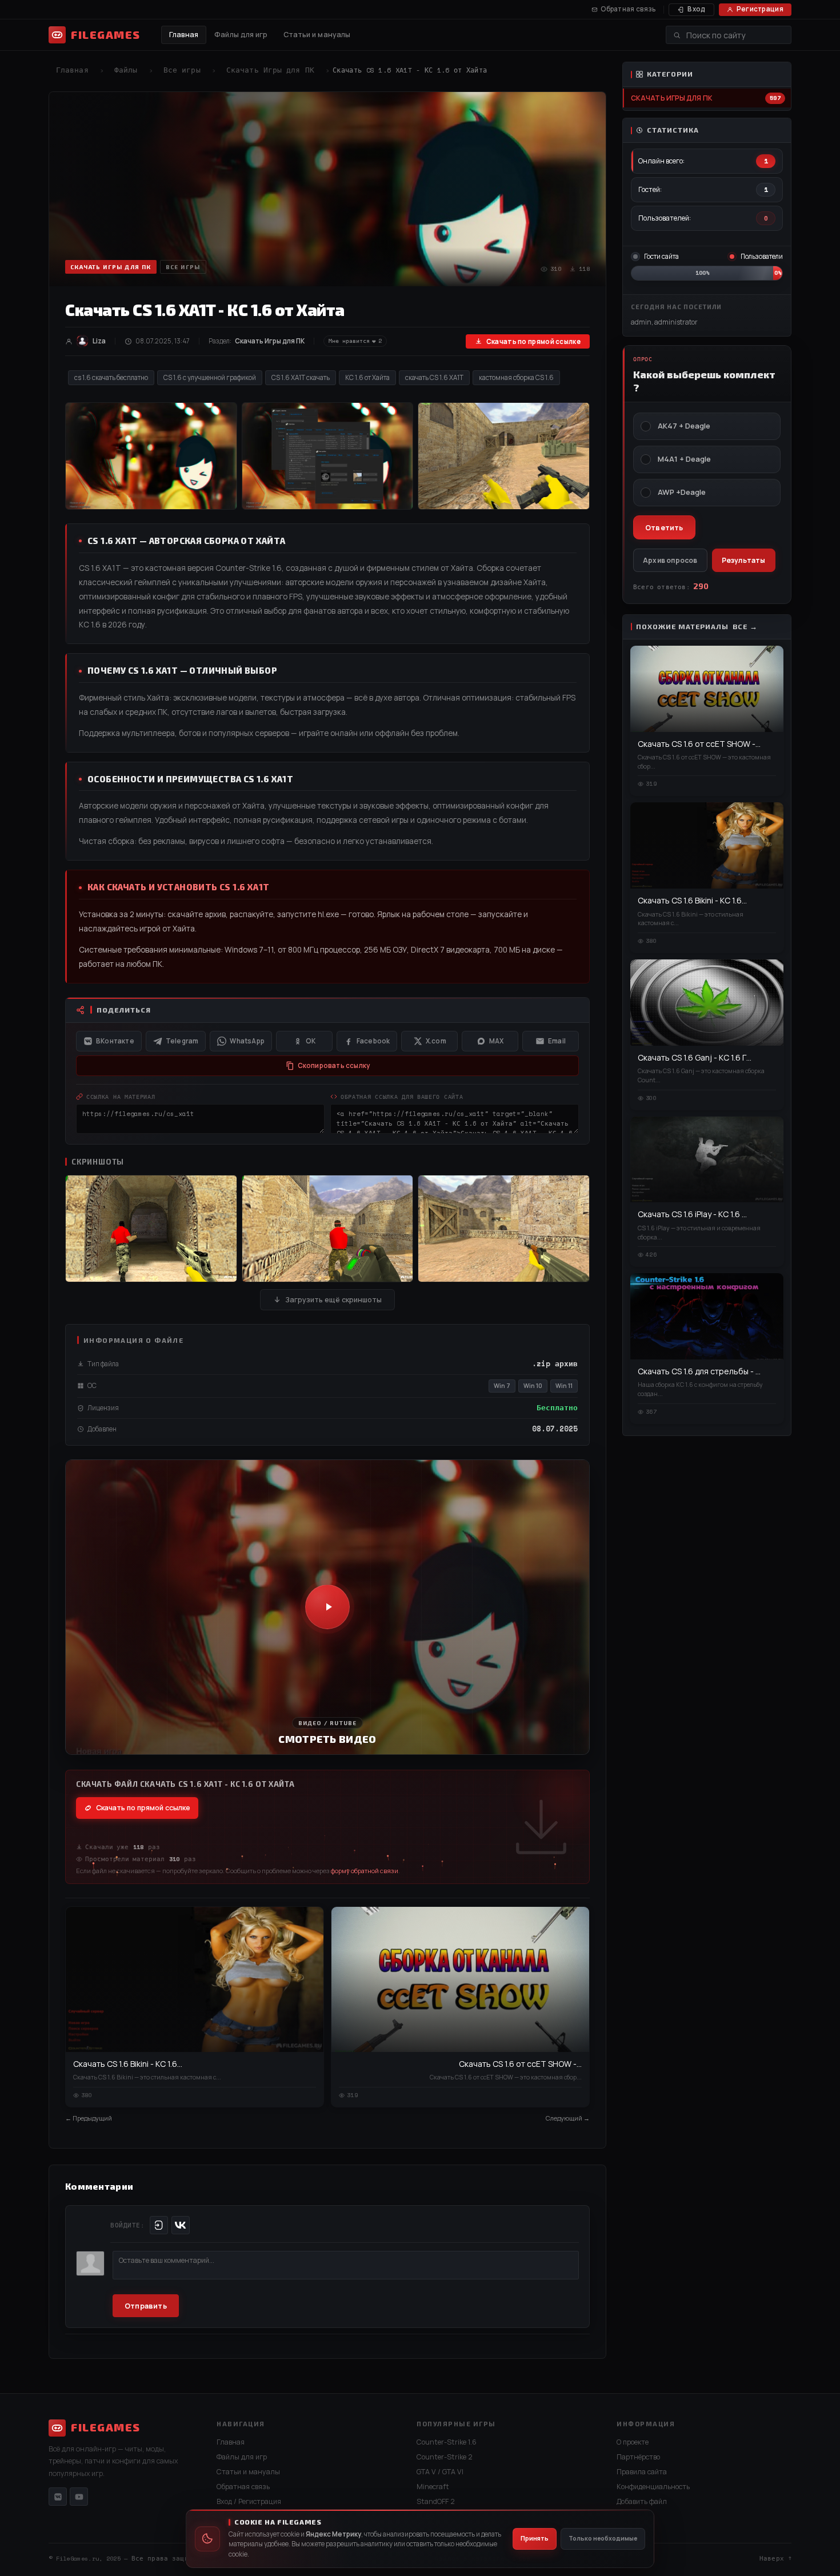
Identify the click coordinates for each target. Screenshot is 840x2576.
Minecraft (433, 2487)
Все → (745, 627)
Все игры (182, 70)
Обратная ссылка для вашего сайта (402, 1097)
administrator (676, 322)
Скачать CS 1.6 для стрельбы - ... (699, 1371)
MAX (497, 1041)
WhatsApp (247, 1041)
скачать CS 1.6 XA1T (434, 377)
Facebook (373, 1041)
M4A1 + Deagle (684, 459)
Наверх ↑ (775, 2558)
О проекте (633, 2442)
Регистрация (760, 9)
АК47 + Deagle (684, 426)
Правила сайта (642, 2472)
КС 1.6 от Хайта (367, 377)
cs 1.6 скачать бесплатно (111, 377)
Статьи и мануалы (317, 35)
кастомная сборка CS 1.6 (516, 377)
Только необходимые (603, 2538)
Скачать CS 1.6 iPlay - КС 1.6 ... (692, 1214)
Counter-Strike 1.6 (447, 2442)
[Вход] (159, 2225)
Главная (184, 35)
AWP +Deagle (682, 492)
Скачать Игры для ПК (270, 70)
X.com (436, 1041)
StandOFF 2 (436, 2501)
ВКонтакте (115, 1041)
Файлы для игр (241, 35)
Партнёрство (638, 2457)
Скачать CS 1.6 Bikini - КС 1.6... (128, 2064)
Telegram (182, 1041)
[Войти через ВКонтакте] (181, 2225)
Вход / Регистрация (249, 2501)
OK (311, 1041)
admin (641, 322)
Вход (696, 9)
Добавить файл (642, 2501)
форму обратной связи (365, 1871)
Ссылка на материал (121, 1097)
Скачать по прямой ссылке (533, 341)
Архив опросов (670, 560)
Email (557, 1041)
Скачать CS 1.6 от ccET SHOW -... (520, 2064)
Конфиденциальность (653, 2487)
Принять (535, 2538)
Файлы (126, 70)
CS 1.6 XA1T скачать (301, 377)
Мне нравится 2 (355, 341)
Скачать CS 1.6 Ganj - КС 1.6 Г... (695, 1057)
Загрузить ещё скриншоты (333, 1300)
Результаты (744, 560)
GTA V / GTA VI (440, 2472)
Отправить (146, 2306)
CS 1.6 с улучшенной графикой (210, 377)
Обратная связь (628, 9)
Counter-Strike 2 (445, 2457)
